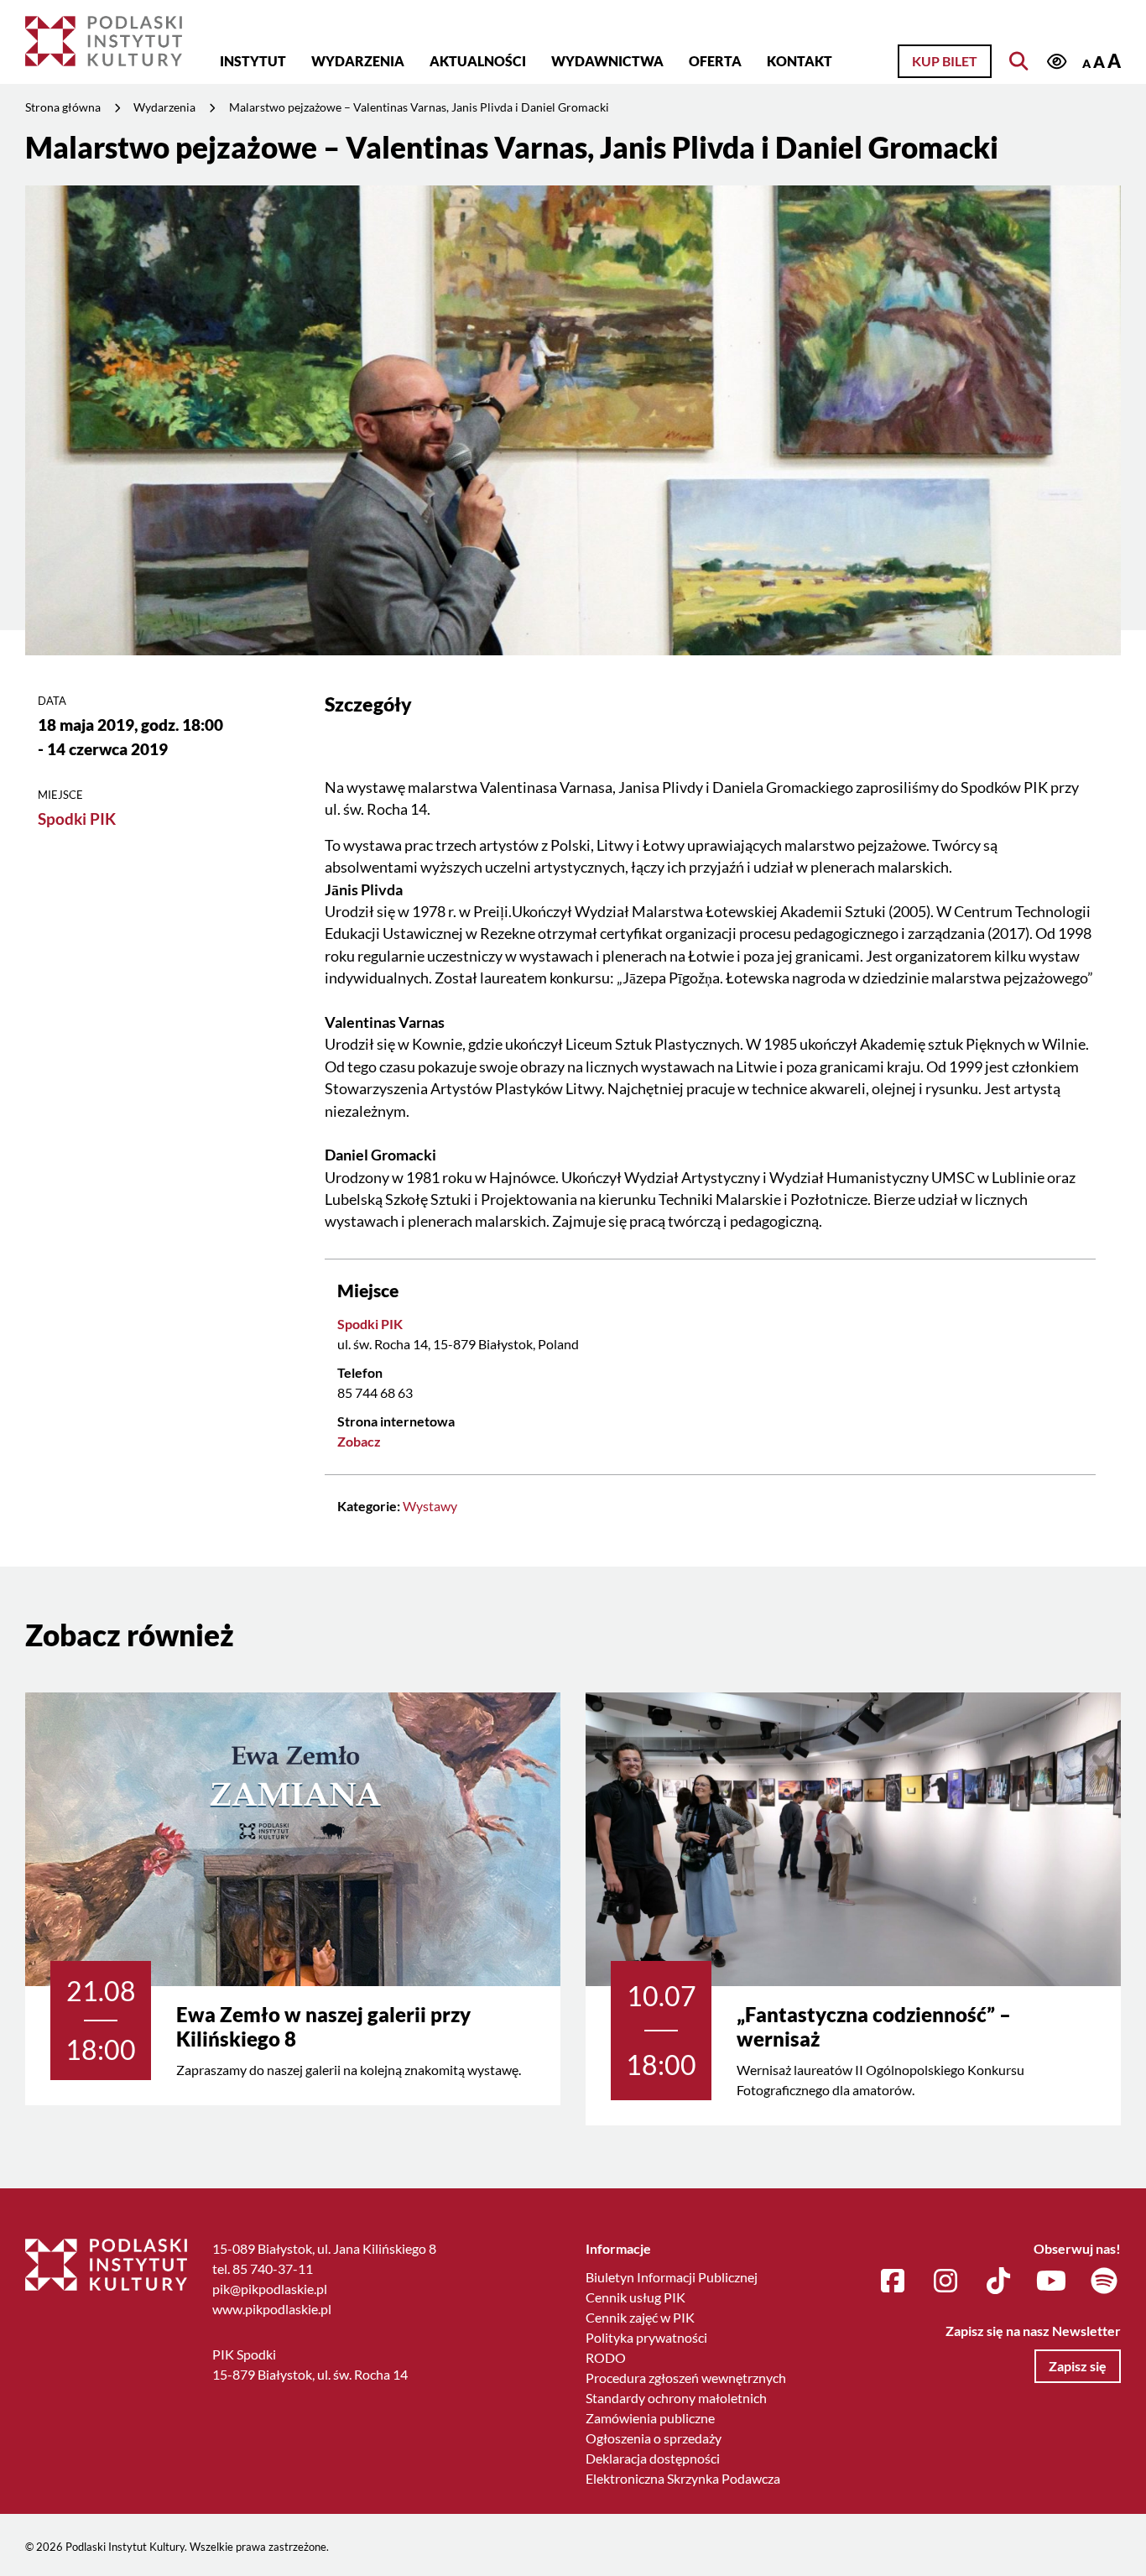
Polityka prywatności (646, 2337)
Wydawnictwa (607, 61)
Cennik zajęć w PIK (640, 2317)
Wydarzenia (358, 61)
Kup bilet (945, 61)
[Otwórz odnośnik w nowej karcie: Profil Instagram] (945, 2281)
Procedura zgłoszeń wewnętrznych (686, 2378)
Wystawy (430, 1506)
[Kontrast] (1056, 63)
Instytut (253, 61)
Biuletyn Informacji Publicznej (672, 2277)
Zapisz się (1078, 2366)
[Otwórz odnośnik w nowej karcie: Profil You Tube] (1051, 2281)
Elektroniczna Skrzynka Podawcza (683, 2478)
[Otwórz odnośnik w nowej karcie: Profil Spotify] (1104, 2281)
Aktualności (478, 61)
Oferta (715, 61)
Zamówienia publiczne (650, 2418)
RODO (606, 2357)
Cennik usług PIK (636, 2297)
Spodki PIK (77, 819)
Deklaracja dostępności (653, 2458)
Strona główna (63, 107)
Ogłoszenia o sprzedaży (654, 2438)
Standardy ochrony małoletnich (676, 2398)
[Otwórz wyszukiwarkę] (1018, 61)
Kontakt (800, 61)
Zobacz (359, 1441)
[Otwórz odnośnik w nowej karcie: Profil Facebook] (893, 2281)
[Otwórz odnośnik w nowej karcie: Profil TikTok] (998, 2281)
